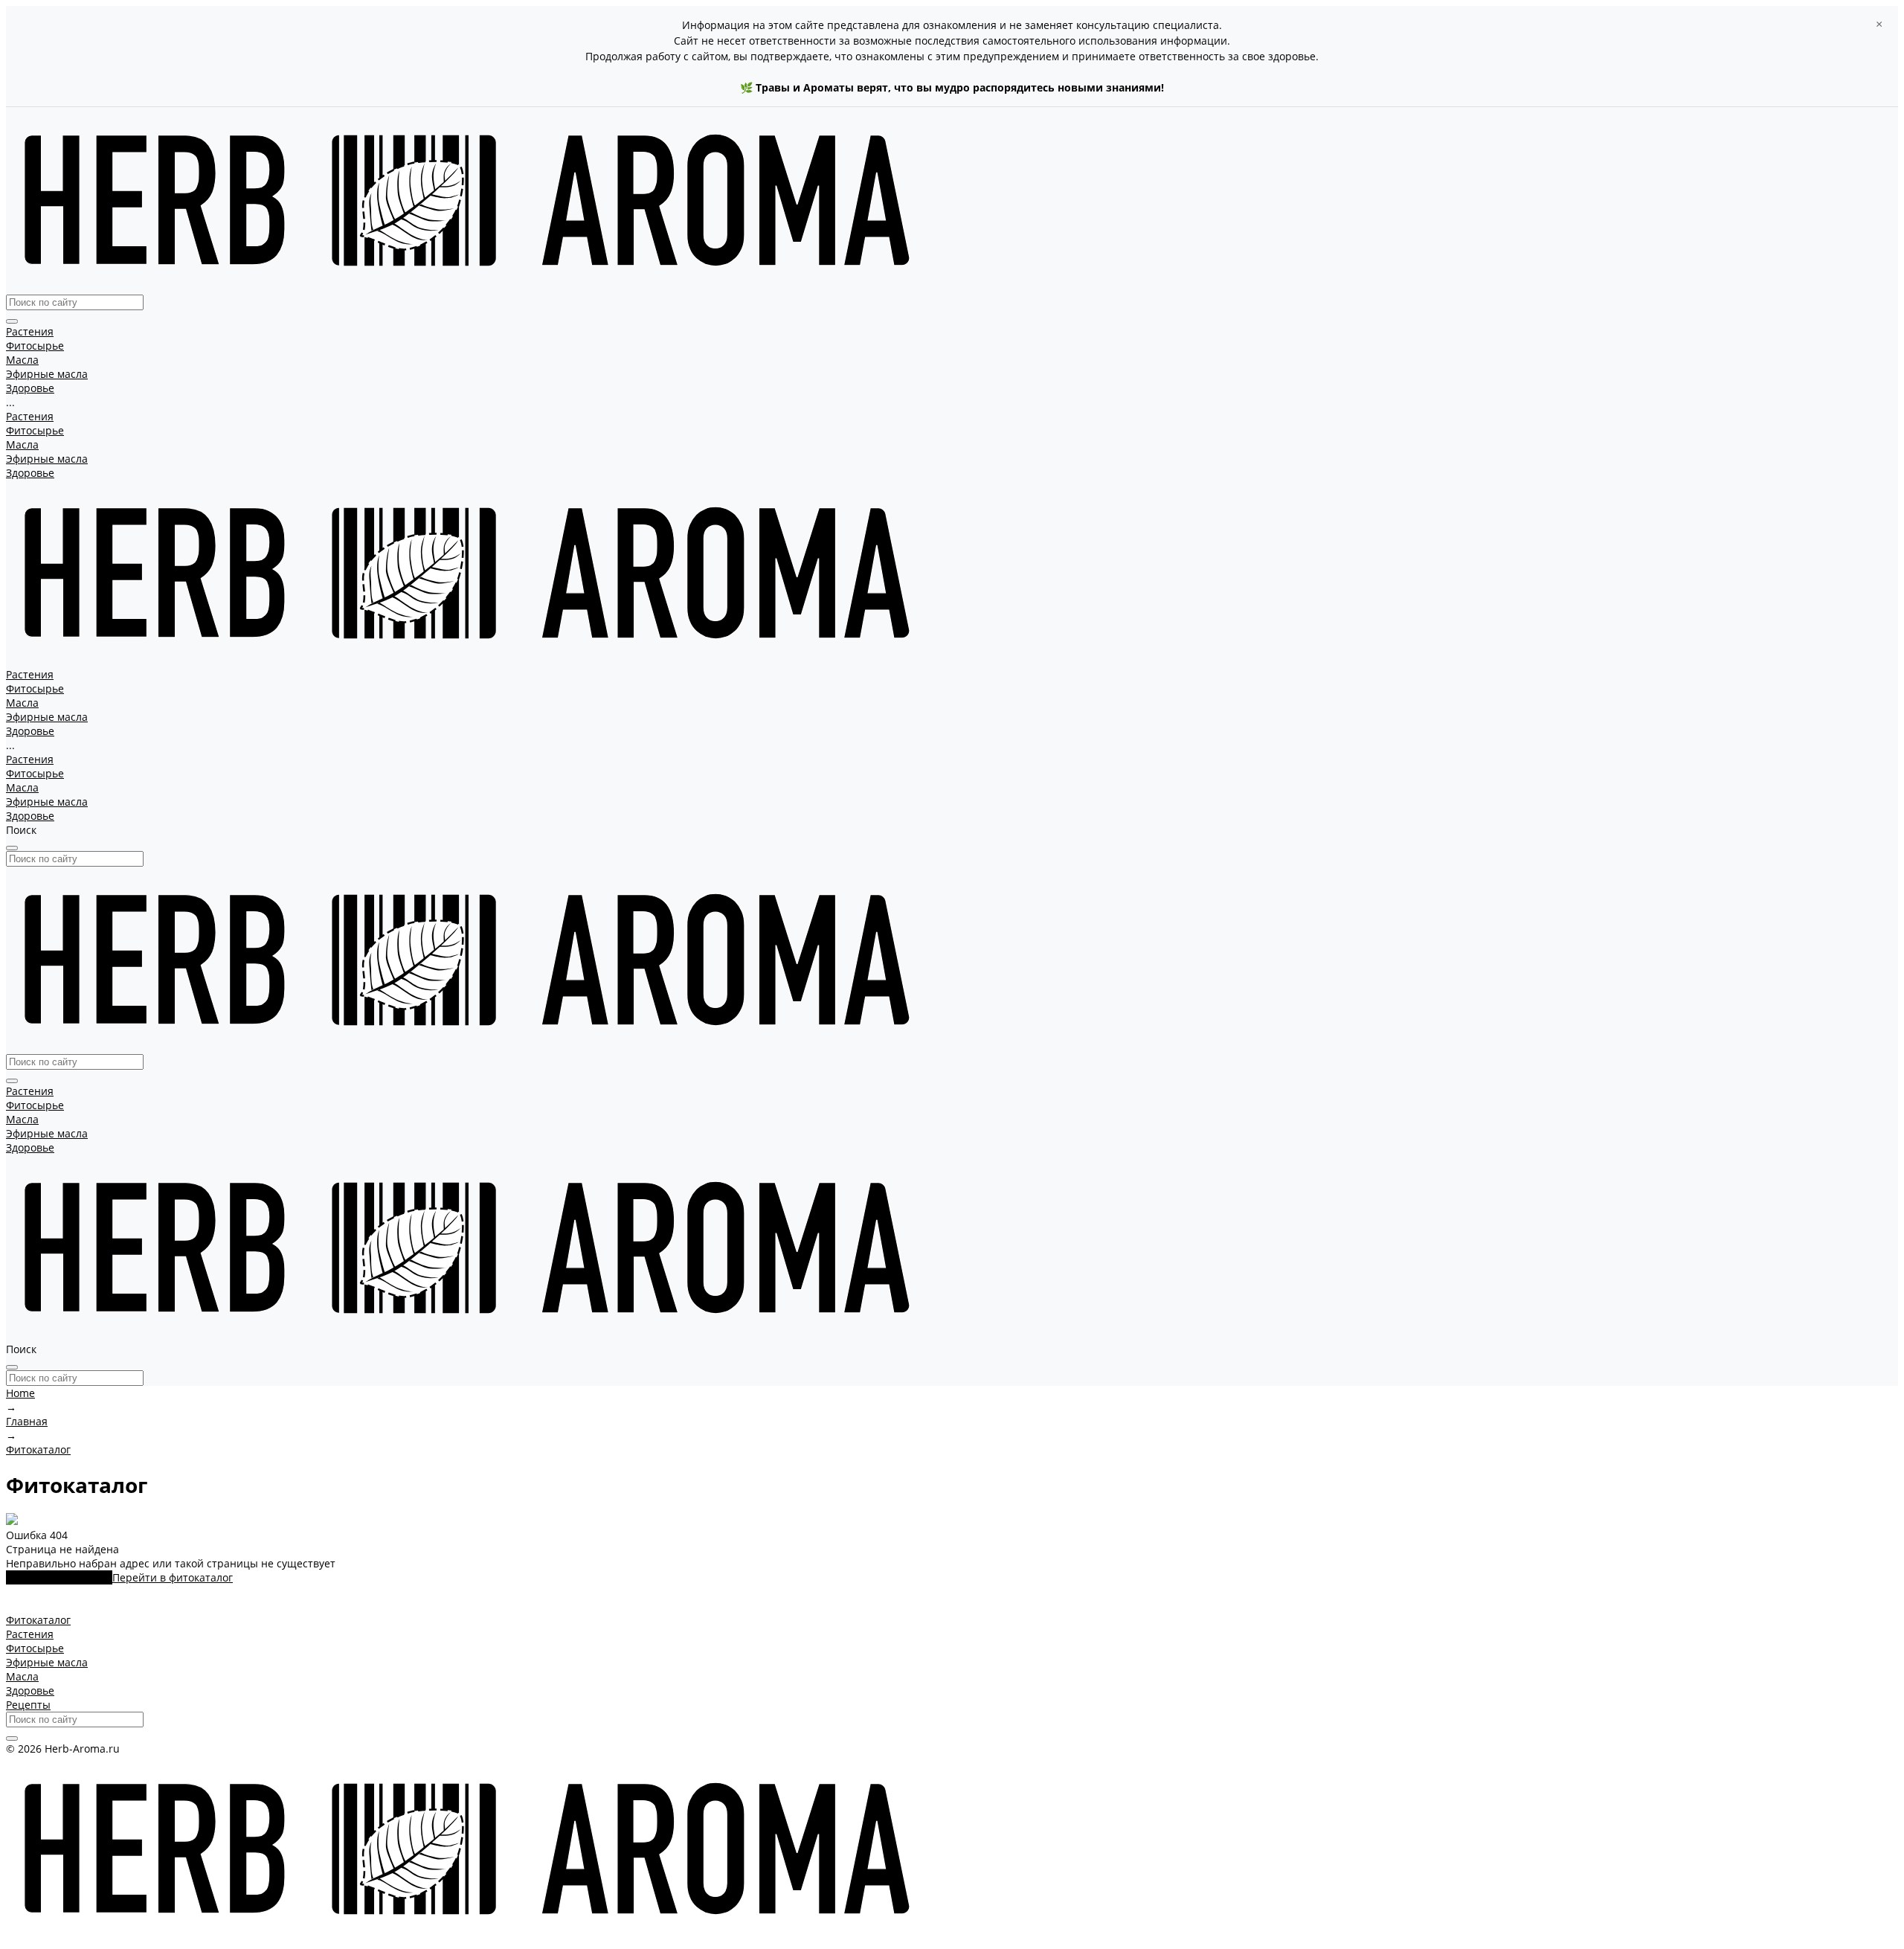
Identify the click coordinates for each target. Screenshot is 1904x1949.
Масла (22, 444)
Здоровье (30, 473)
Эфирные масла (47, 459)
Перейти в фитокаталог (173, 1577)
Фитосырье (35, 430)
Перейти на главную (59, 1577)
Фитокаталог (38, 1620)
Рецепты (28, 1705)
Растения (30, 416)
